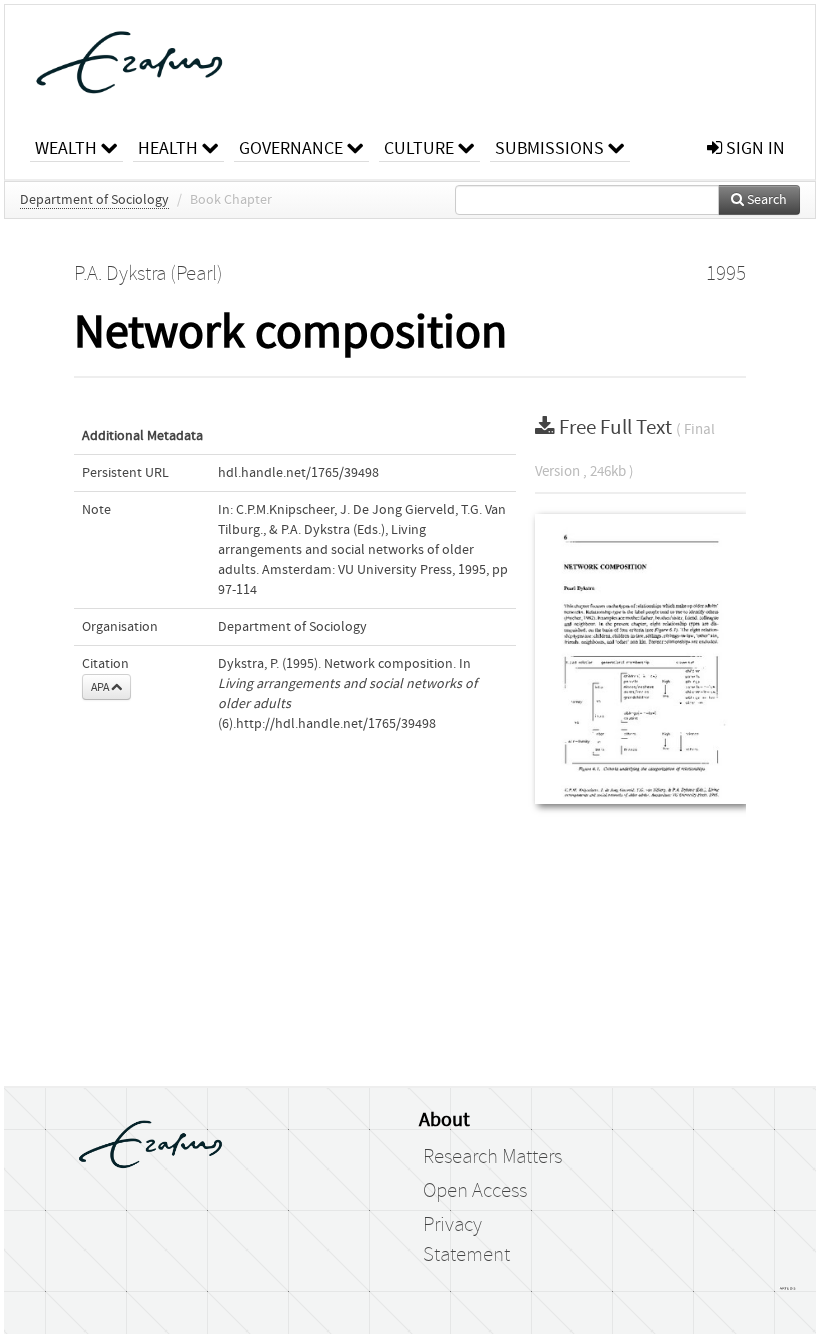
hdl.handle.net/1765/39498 (298, 473)
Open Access (475, 1191)
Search (765, 200)
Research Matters (492, 1157)
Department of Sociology (94, 200)
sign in (753, 148)
